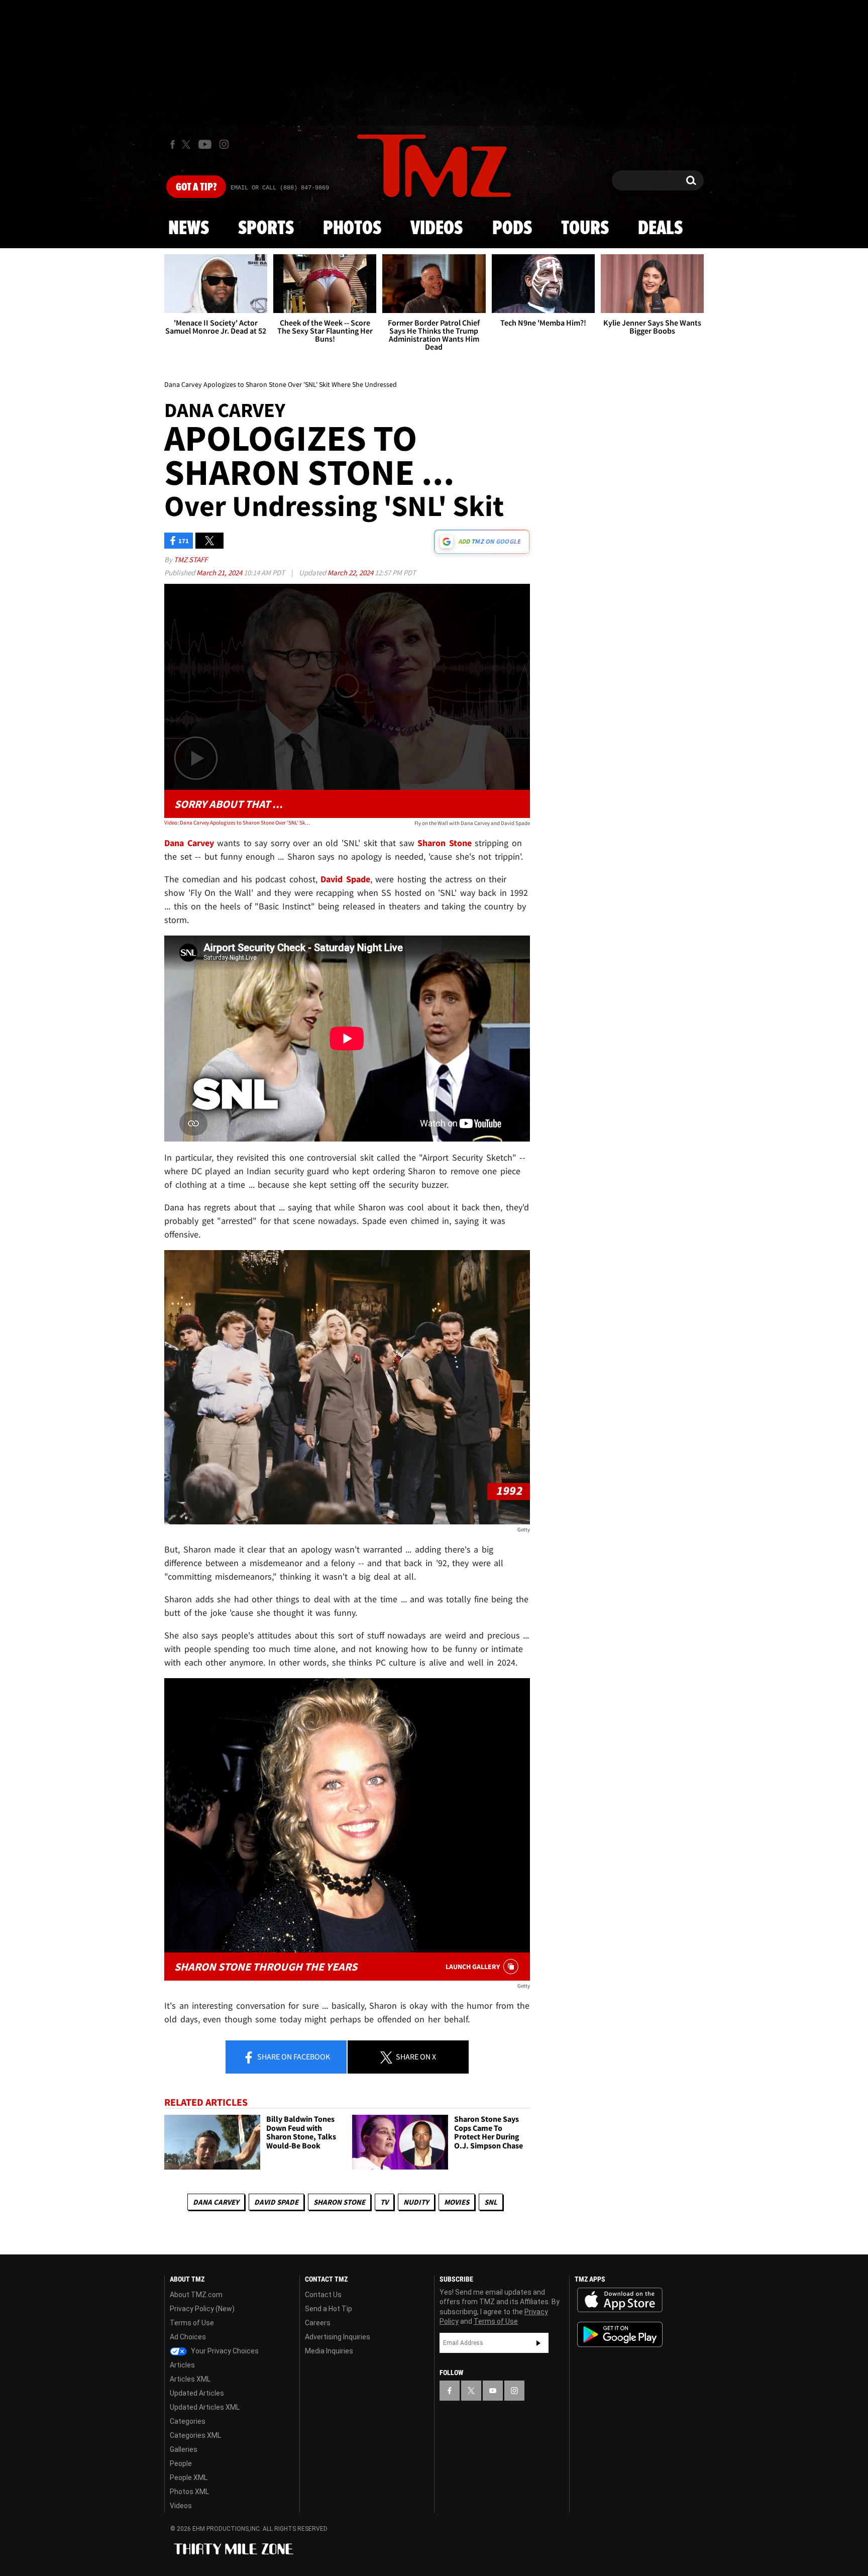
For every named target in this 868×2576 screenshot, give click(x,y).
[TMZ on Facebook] (173, 144)
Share (293, 2056)
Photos (352, 229)
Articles (182, 2365)
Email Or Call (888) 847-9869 (280, 188)
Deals (660, 229)
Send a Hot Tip (329, 2309)
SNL (491, 2202)
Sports (266, 229)
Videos (437, 229)
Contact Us (323, 2295)
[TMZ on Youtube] (205, 144)
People (181, 2463)
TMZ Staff (191, 559)
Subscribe (538, 2343)
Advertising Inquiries (338, 2337)
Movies (457, 2202)
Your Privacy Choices (224, 2351)
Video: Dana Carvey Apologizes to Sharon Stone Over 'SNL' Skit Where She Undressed (237, 822)
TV (384, 2202)
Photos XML (189, 2492)
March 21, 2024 (220, 573)
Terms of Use (192, 2323)
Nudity (416, 2202)
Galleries (184, 2449)
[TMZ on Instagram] (224, 144)
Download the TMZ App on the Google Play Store (620, 2335)
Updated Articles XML (205, 2407)
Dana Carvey (216, 2202)
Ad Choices (188, 2337)
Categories (188, 2421)
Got (196, 187)
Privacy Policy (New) (202, 2309)
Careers (318, 2323)
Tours (585, 229)
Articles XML (190, 2379)
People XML (189, 2478)
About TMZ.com (196, 2295)
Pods (512, 229)
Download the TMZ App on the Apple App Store (620, 2300)
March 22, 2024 (351, 573)
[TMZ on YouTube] (493, 2391)
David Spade (276, 2202)
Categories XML (195, 2435)
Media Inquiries (329, 2351)
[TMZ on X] (188, 144)
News (189, 229)
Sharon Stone (339, 2202)
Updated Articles (197, 2393)
